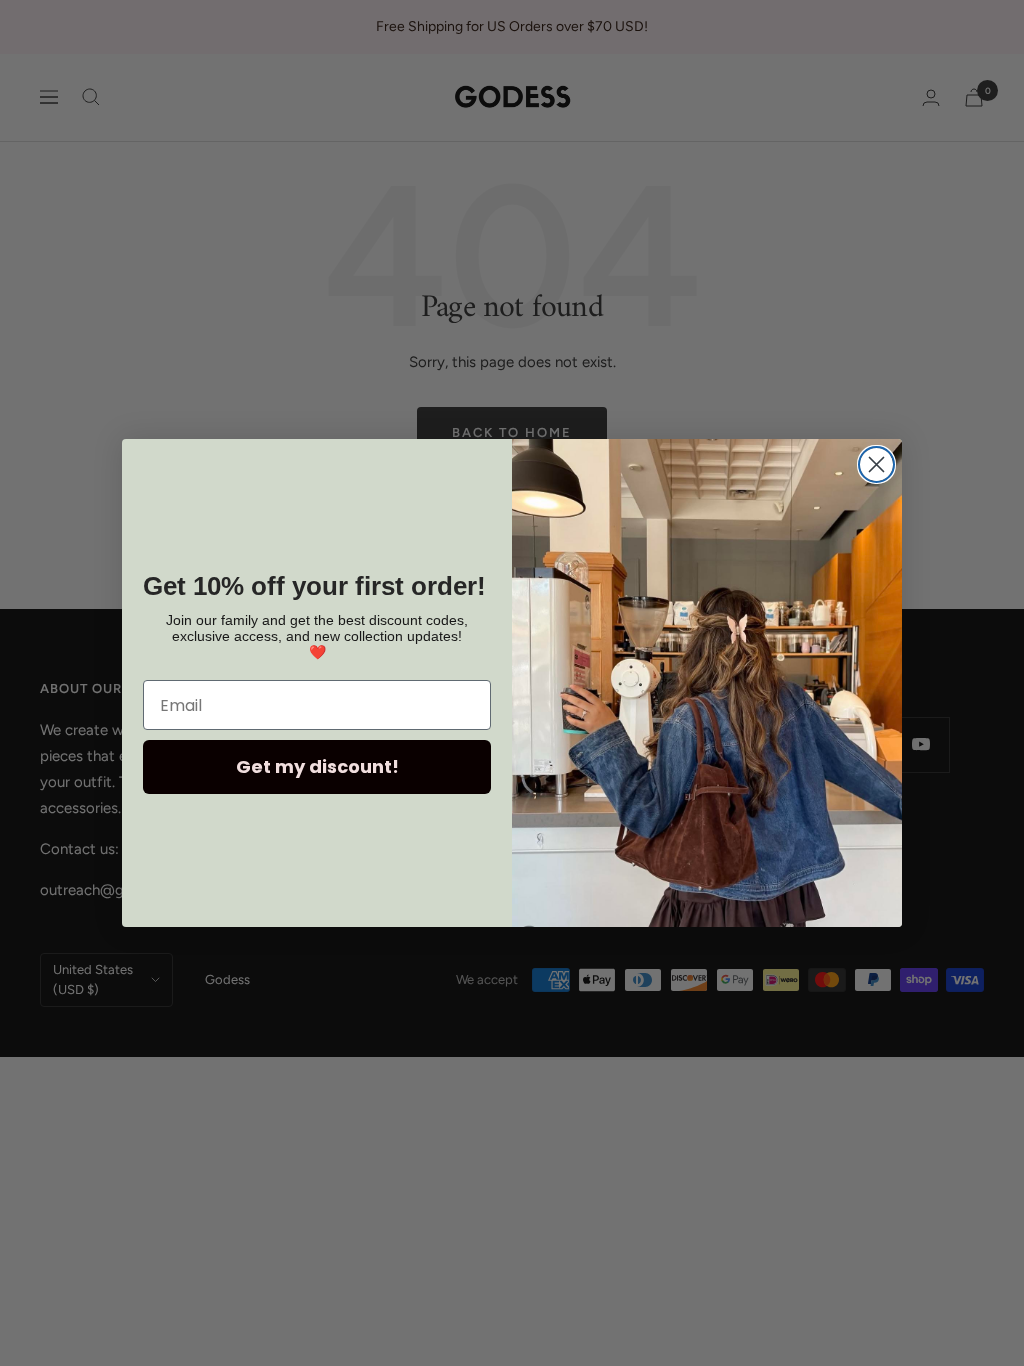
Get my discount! (317, 766)
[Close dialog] (876, 464)
